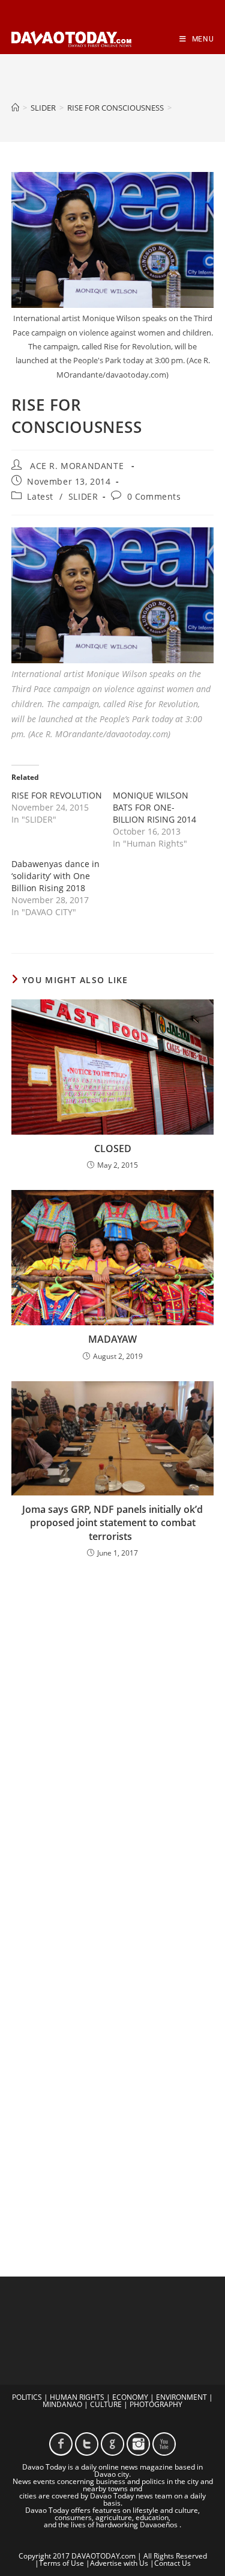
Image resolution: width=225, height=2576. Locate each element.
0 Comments (154, 496)
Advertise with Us (119, 2563)
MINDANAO (62, 2404)
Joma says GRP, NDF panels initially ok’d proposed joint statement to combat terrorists (112, 1523)
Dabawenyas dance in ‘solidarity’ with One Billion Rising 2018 (55, 876)
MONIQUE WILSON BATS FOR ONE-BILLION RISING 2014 (154, 807)
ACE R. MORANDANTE (77, 466)
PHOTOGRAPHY (156, 2404)
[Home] (15, 108)
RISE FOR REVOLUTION (57, 795)
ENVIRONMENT (181, 2397)
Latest (40, 496)
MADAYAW (112, 1339)
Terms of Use (61, 2563)
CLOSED (113, 1148)
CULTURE (106, 2404)
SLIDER (83, 496)
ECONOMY (130, 2397)
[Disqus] (113, 1726)
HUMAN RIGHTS (77, 2397)
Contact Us (172, 2563)
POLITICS (27, 2397)
